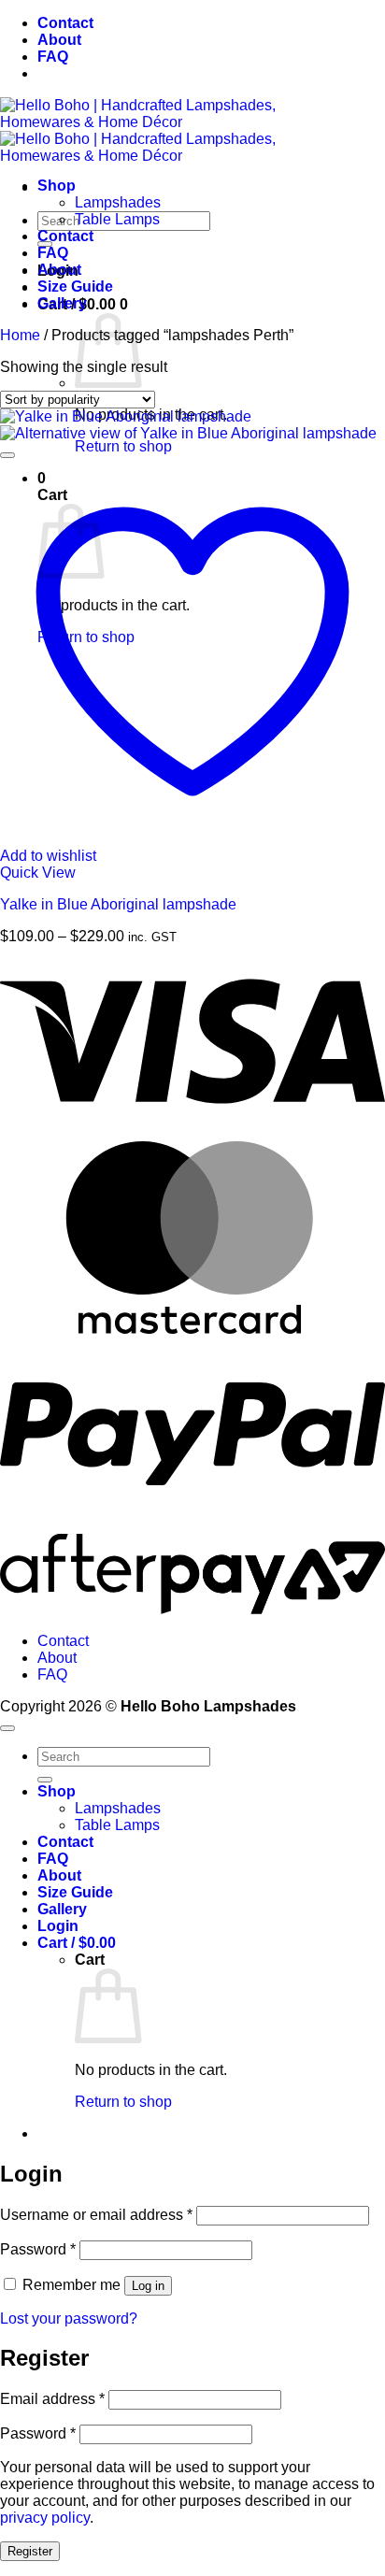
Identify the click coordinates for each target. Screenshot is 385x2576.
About (59, 40)
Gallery (62, 303)
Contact (65, 23)
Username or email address (96, 2215)
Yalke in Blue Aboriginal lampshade (118, 904)
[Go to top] (7, 1728)
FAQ (53, 57)
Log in (148, 2286)
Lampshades (118, 202)
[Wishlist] (7, 455)
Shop (57, 186)
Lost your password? (69, 2318)
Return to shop (123, 446)
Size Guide (75, 286)
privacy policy (45, 2518)
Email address (52, 2399)
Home (20, 335)
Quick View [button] (38, 873)
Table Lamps (117, 219)
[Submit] (45, 1780)
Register (30, 2551)
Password (38, 2249)
